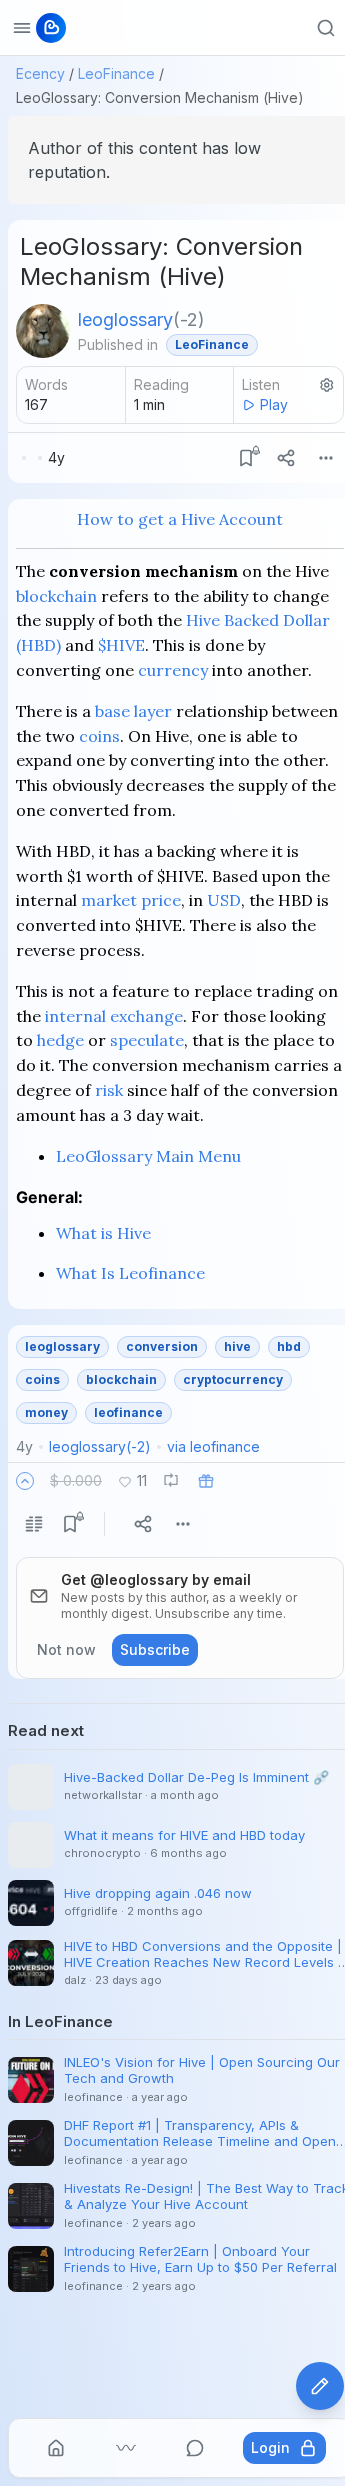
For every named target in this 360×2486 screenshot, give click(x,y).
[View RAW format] (34, 1524)
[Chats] (195, 2448)
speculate (147, 1040)
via (213, 1446)
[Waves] (126, 2448)
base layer (133, 711)
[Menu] (326, 458)
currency (173, 670)
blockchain (56, 596)
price (161, 900)
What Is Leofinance (130, 1273)
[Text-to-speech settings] (327, 385)
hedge (60, 1040)
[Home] (56, 2448)
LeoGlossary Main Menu (148, 1156)
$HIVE (121, 645)
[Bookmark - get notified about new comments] (246, 458)
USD (224, 900)
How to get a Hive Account (180, 519)
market (109, 900)
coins (99, 736)
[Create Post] (320, 2386)
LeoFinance (116, 73)
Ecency (40, 73)
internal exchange (114, 1016)
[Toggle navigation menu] (22, 28)
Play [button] (274, 404)
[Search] (326, 28)
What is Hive (103, 1233)
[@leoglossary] (43, 331)
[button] (25, 1481)
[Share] (286, 458)
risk (109, 1090)
